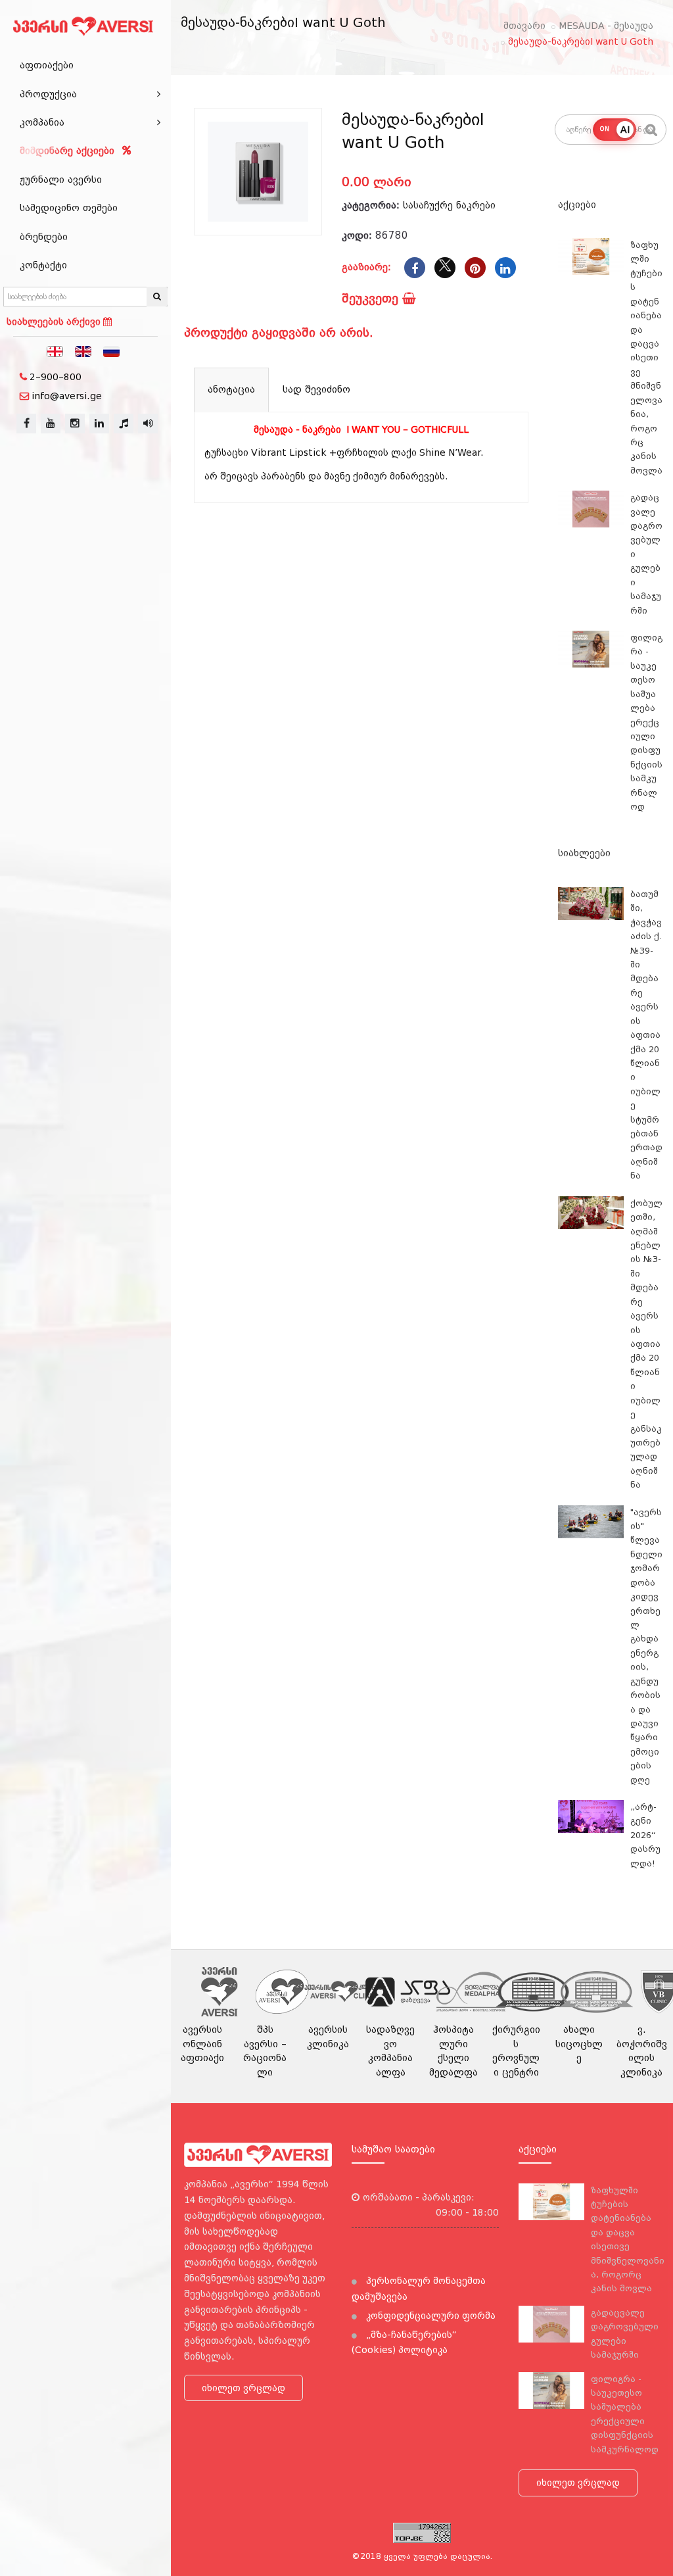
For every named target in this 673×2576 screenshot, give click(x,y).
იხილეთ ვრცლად (244, 2388)
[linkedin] (99, 424)
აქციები (577, 205)
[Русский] (112, 351)
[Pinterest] (475, 268)
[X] (445, 268)
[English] (83, 351)
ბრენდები (44, 237)
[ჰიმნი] (124, 424)
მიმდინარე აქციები (69, 151)
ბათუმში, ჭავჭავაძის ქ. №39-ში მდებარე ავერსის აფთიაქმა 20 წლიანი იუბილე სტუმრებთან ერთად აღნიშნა (646, 1035)
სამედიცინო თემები (69, 208)
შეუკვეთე (372, 298)
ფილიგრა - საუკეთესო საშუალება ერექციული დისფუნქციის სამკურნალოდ (646, 722)
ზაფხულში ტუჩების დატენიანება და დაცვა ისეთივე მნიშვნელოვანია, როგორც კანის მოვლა (646, 358)
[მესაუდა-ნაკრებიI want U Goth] (258, 172)
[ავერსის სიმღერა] (148, 424)
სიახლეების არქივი (55, 322)
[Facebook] (415, 268)
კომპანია (42, 122)
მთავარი (524, 26)
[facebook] (26, 424)
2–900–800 (56, 377)
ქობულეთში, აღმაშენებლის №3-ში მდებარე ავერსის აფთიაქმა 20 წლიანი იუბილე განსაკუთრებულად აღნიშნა (646, 1344)
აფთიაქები (47, 65)
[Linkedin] (505, 268)
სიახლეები (584, 853)
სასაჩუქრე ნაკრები (449, 205)
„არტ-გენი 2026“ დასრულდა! (645, 1835)
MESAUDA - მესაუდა (606, 26)
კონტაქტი (43, 265)
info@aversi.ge (67, 396)
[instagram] (75, 424)
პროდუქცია (48, 94)
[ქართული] (55, 351)
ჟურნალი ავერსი (61, 180)
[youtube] (51, 424)
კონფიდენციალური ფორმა (429, 2316)
